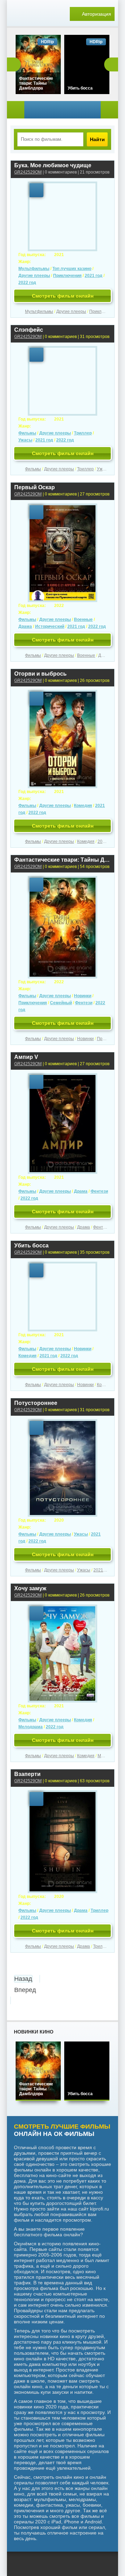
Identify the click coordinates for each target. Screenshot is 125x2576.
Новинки (83, 996)
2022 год (27, 283)
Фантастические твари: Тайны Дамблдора (62, 860)
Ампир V (26, 1057)
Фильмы (27, 433)
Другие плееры (34, 276)
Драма (25, 626)
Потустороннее (36, 1403)
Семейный (61, 1003)
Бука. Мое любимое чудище (53, 165)
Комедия (83, 806)
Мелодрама (31, 1727)
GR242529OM (28, 172)
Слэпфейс (29, 330)
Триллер (83, 433)
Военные (83, 620)
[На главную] (31, 14)
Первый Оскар (35, 487)
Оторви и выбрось (40, 674)
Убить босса (31, 1245)
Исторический (50, 626)
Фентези (84, 1003)
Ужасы (25, 440)
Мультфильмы (34, 269)
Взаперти (27, 1774)
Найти (97, 139)
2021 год (94, 276)
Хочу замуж (30, 1588)
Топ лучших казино (72, 269)
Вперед (25, 1990)
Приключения (67, 276)
